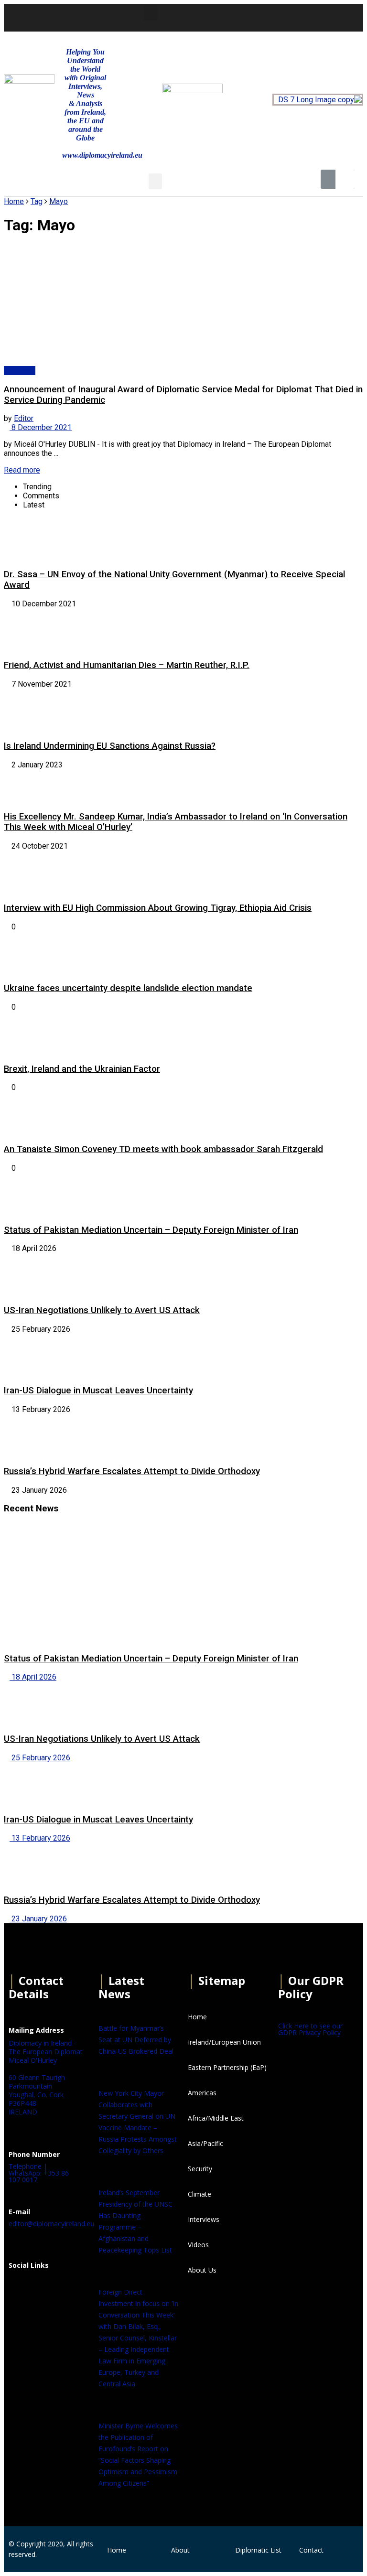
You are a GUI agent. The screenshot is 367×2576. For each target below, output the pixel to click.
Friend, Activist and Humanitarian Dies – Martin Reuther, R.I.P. (127, 665)
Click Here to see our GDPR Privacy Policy (310, 2029)
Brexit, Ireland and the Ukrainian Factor (82, 1069)
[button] (151, 13)
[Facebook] (21, 2289)
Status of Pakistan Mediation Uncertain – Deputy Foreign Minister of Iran (151, 1230)
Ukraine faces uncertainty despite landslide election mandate (128, 988)
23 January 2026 (38, 1919)
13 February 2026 (40, 1838)
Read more (22, 470)
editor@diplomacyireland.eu (51, 2224)
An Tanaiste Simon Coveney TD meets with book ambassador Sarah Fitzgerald (163, 1149)
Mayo (59, 201)
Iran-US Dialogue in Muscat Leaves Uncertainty (98, 1390)
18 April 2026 (33, 1677)
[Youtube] (285, 17)
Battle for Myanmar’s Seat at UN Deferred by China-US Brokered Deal (136, 2040)
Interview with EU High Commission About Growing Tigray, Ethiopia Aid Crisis (158, 908)
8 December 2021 (41, 427)
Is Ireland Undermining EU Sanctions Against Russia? (110, 746)
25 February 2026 (40, 1758)
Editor (24, 418)
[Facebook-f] (234, 17)
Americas (20, 371)
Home (14, 201)
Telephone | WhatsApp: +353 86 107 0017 (39, 2173)
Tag (37, 201)
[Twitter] (259, 17)
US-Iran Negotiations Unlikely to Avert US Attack (102, 1310)
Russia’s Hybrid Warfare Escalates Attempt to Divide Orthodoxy (132, 1471)
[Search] (345, 179)
